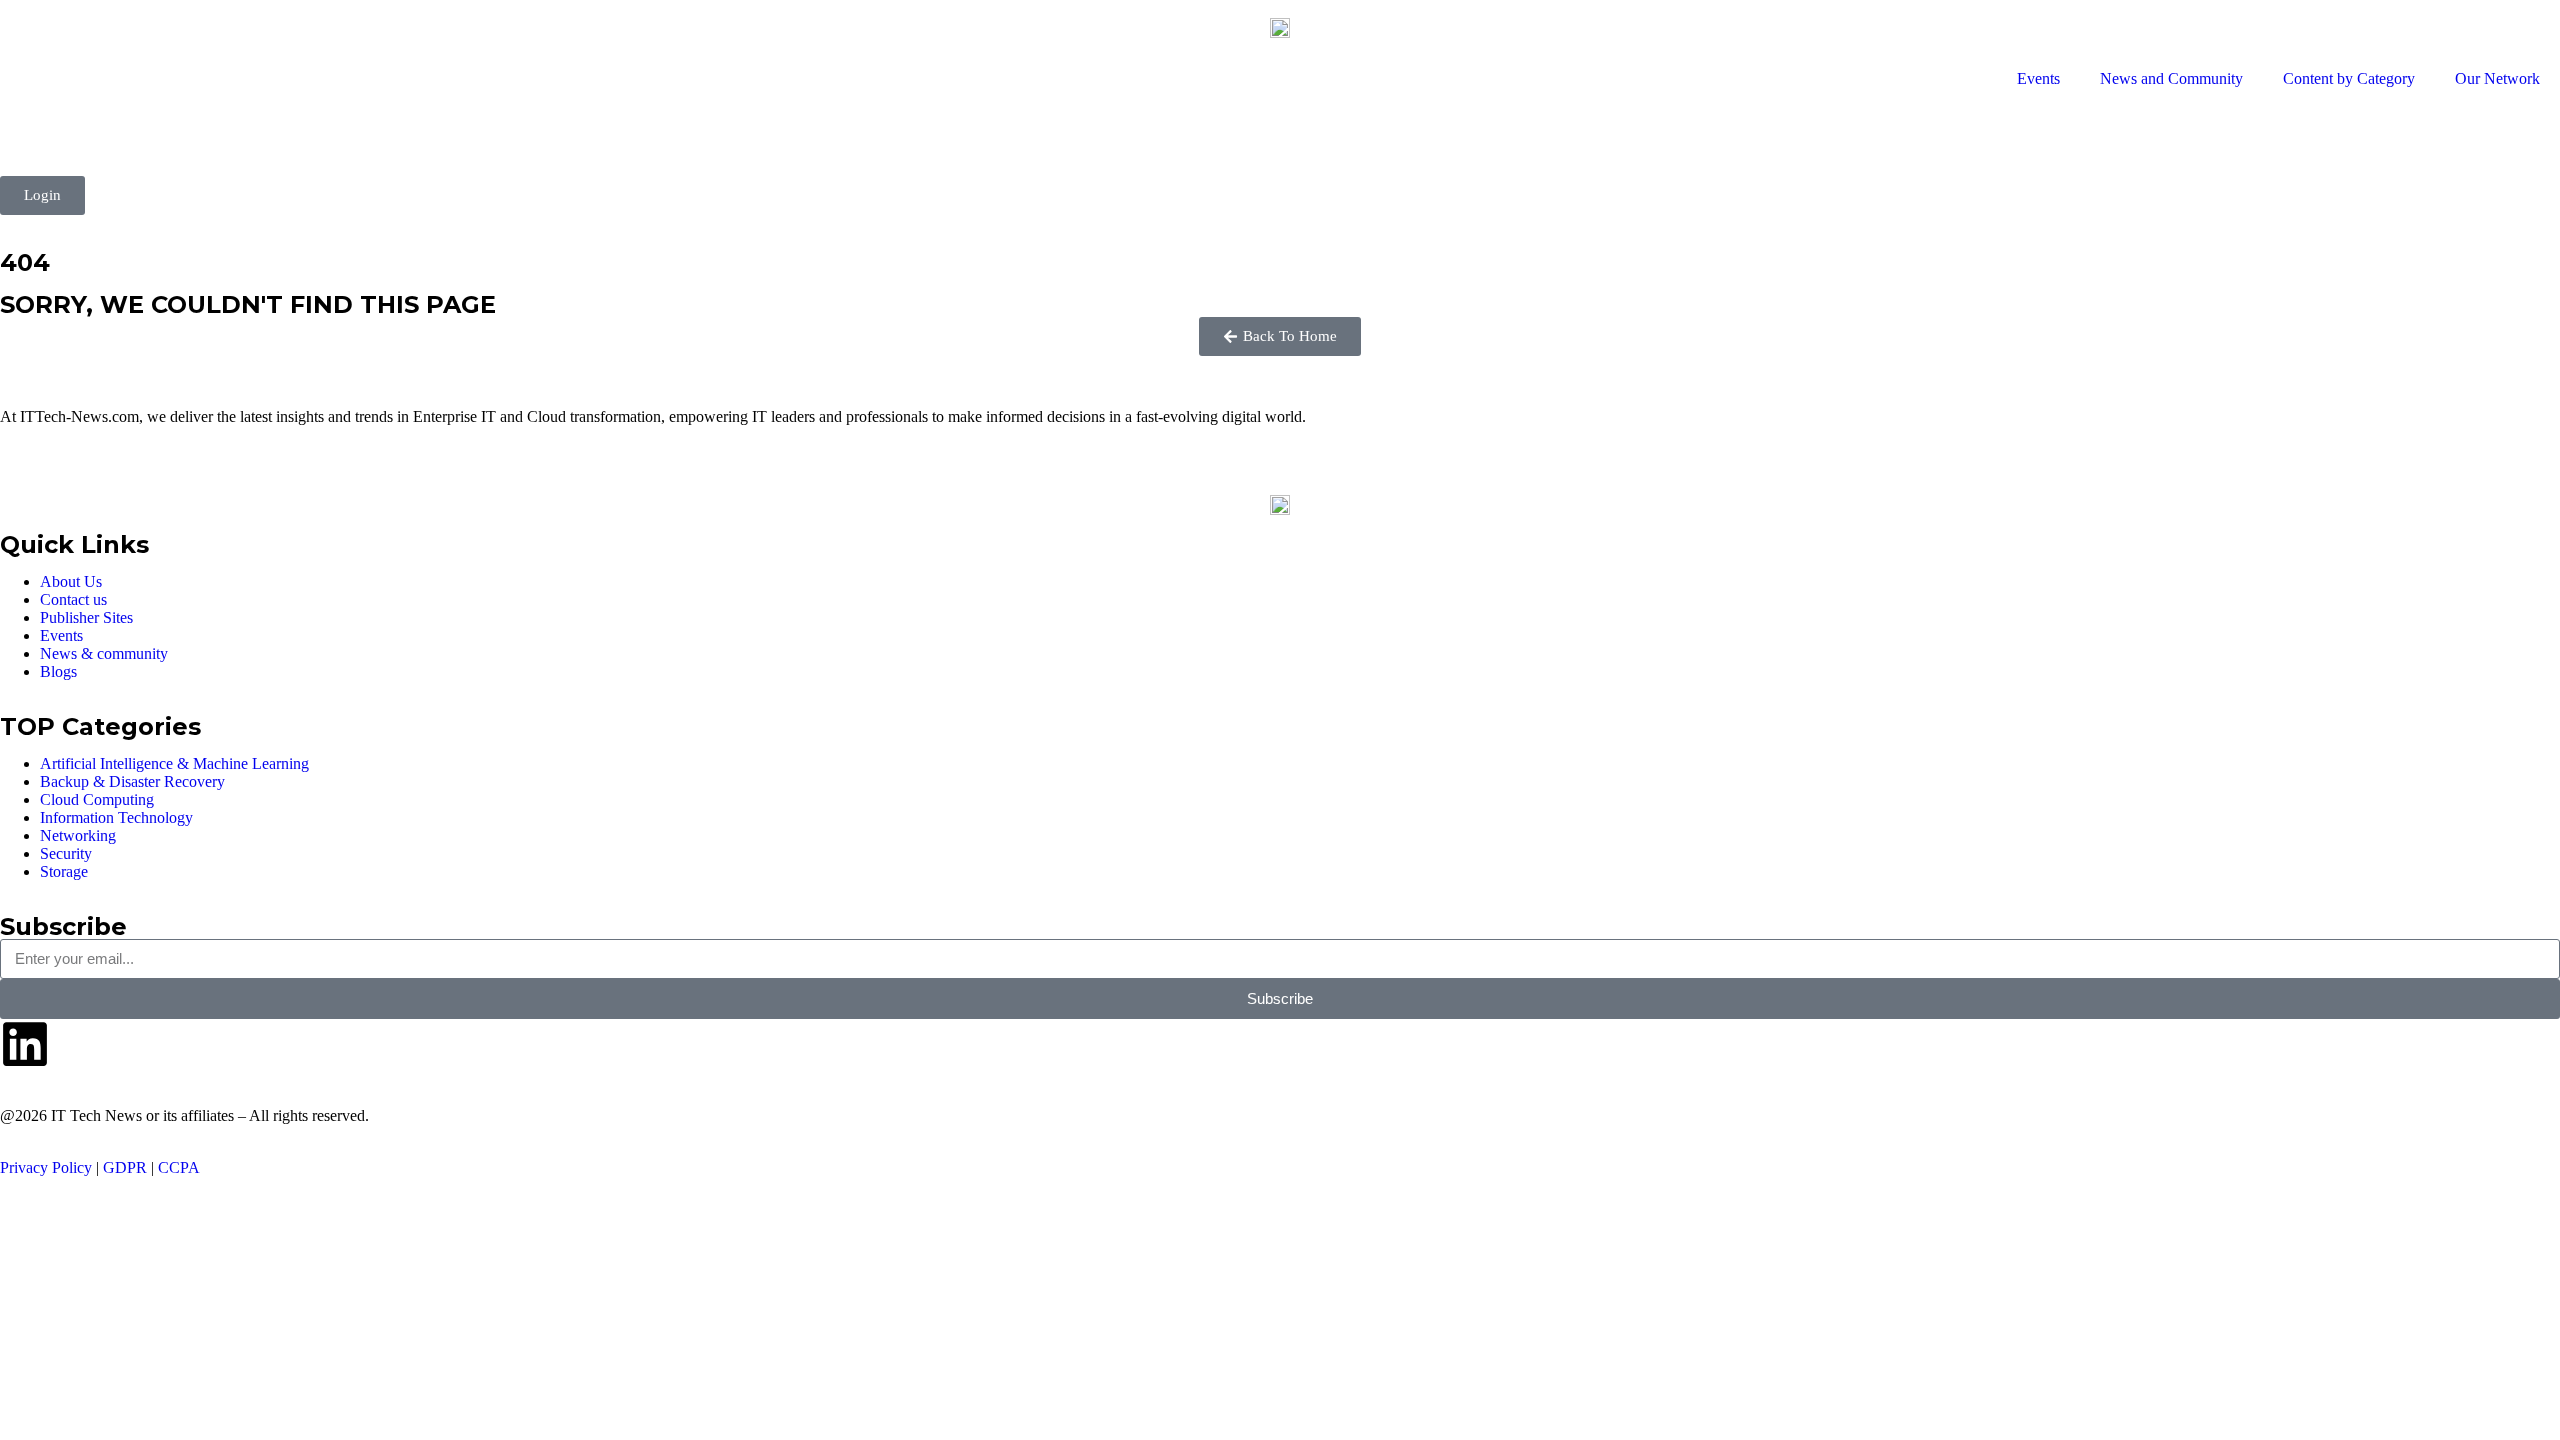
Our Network (2497, 78)
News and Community (2171, 78)
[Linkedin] (25, 1044)
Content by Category (2349, 78)
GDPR (125, 1167)
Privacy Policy (46, 1167)
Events (2038, 78)
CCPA (179, 1167)
